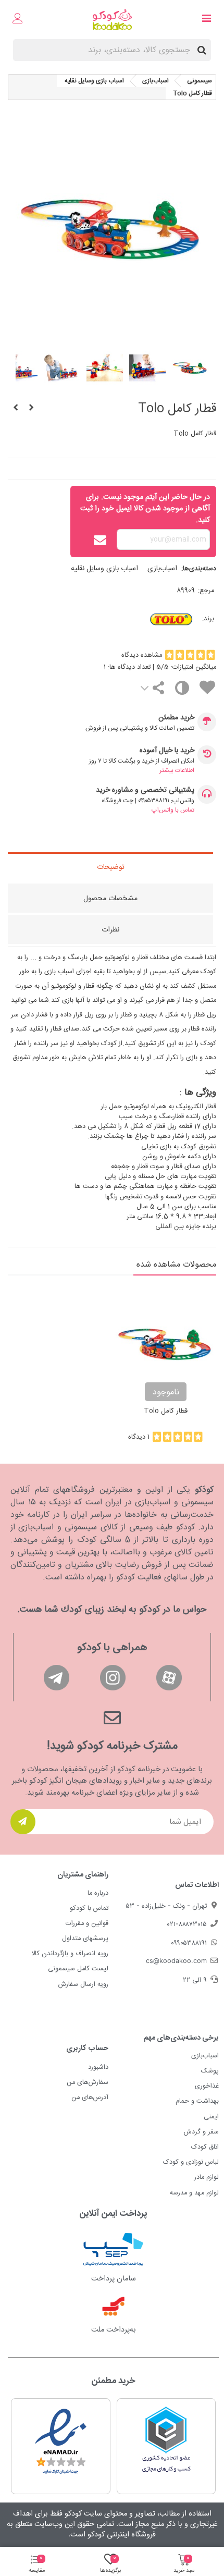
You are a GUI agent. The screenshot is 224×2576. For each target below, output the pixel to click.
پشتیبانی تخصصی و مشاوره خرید (145, 790)
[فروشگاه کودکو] (112, 20)
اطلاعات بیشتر (177, 770)
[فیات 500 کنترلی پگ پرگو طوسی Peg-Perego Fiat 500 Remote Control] (16, 409)
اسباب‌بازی (162, 569)
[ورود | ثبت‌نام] (18, 20)
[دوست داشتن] (207, 689)
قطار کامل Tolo (166, 1412)
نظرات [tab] (110, 930)
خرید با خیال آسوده (167, 751)
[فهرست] (206, 20)
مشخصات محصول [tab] (110, 899)
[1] (23, 1822)
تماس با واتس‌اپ (173, 810)
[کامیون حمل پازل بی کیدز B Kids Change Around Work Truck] (31, 409)
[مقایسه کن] (182, 690)
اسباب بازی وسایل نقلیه (104, 569)
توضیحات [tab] (111, 867)
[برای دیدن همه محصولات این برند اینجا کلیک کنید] (152, 619)
